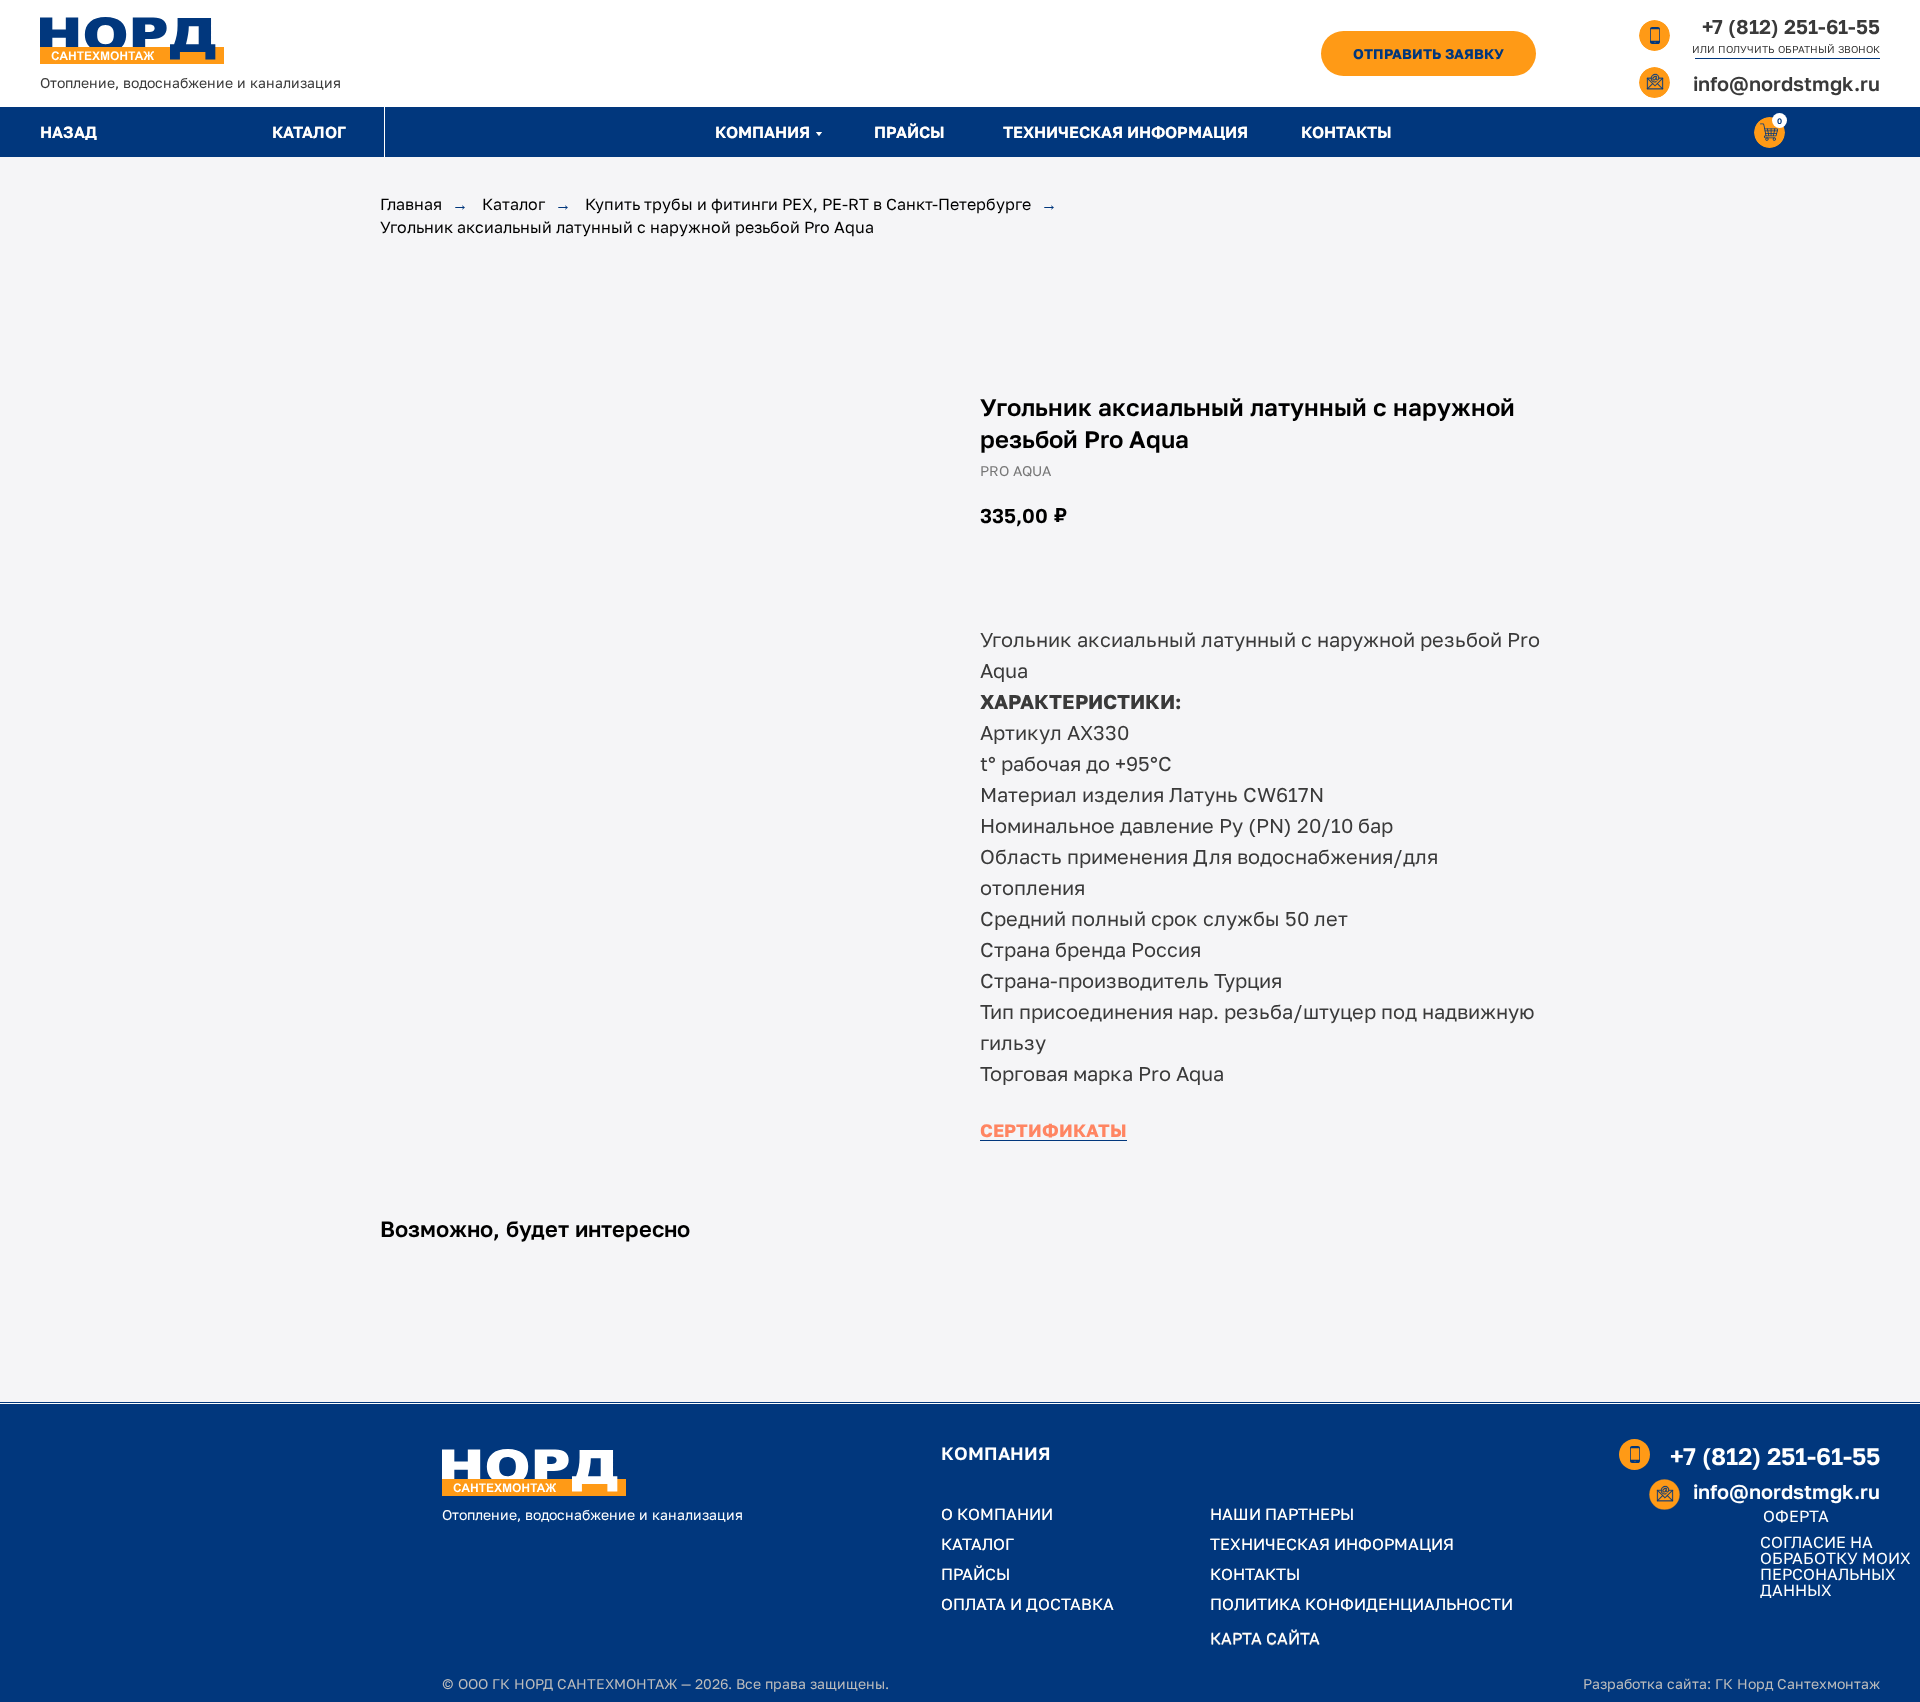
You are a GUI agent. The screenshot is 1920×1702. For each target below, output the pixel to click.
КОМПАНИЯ (762, 132)
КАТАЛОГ (309, 132)
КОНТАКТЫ (1346, 132)
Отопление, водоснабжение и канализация (190, 82)
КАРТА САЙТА (1265, 1638)
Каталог (513, 204)
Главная (411, 204)
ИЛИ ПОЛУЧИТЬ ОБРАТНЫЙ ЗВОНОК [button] (1786, 49)
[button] (1428, 53)
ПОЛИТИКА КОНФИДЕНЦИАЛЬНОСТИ (1361, 1604)
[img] (132, 40)
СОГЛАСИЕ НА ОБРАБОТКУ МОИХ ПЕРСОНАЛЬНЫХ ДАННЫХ (1835, 1566)
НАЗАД (68, 132)
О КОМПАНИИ (997, 1514)
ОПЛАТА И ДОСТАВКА (1027, 1604)
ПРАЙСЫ (909, 132)
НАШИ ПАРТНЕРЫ (1282, 1514)
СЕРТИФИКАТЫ (1053, 1130)
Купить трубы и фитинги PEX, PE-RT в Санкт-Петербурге (808, 204)
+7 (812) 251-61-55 (1791, 26)
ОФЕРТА (1796, 1516)
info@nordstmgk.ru (1786, 83)
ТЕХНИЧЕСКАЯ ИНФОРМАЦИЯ (1125, 132)
